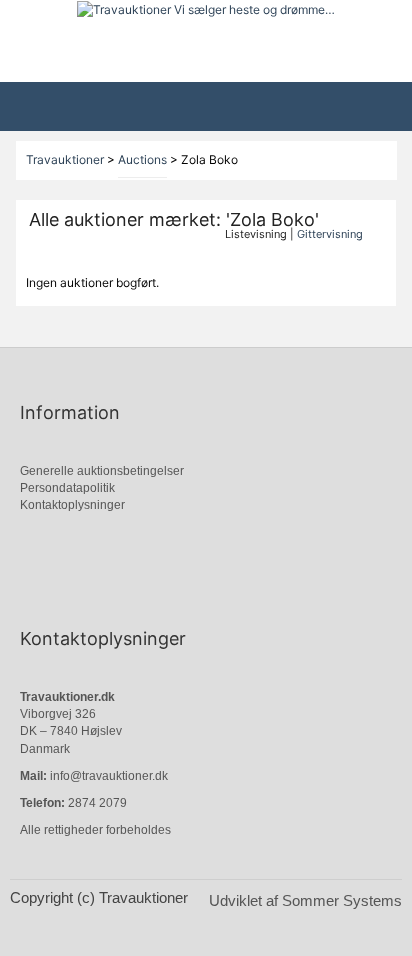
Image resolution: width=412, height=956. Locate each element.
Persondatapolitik (67, 488)
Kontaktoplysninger (72, 505)
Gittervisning (330, 234)
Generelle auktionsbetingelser (102, 471)
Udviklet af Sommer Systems (305, 900)
